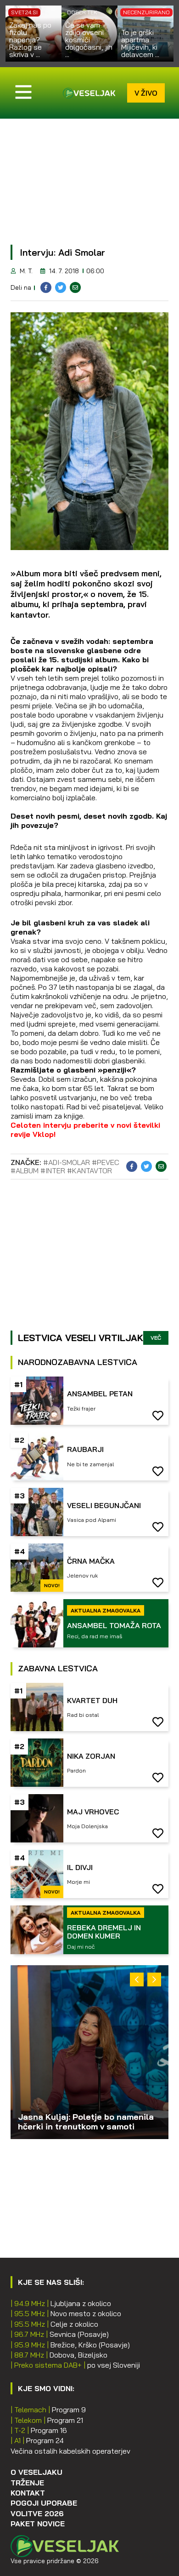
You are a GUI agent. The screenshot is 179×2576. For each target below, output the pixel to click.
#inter (53, 1170)
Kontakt (28, 2493)
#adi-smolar (67, 1162)
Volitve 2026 (37, 2513)
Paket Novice (38, 2524)
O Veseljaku (36, 2472)
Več (156, 1338)
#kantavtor (89, 1170)
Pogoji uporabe (44, 2503)
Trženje (27, 2483)
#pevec (106, 1162)
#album (25, 1170)
